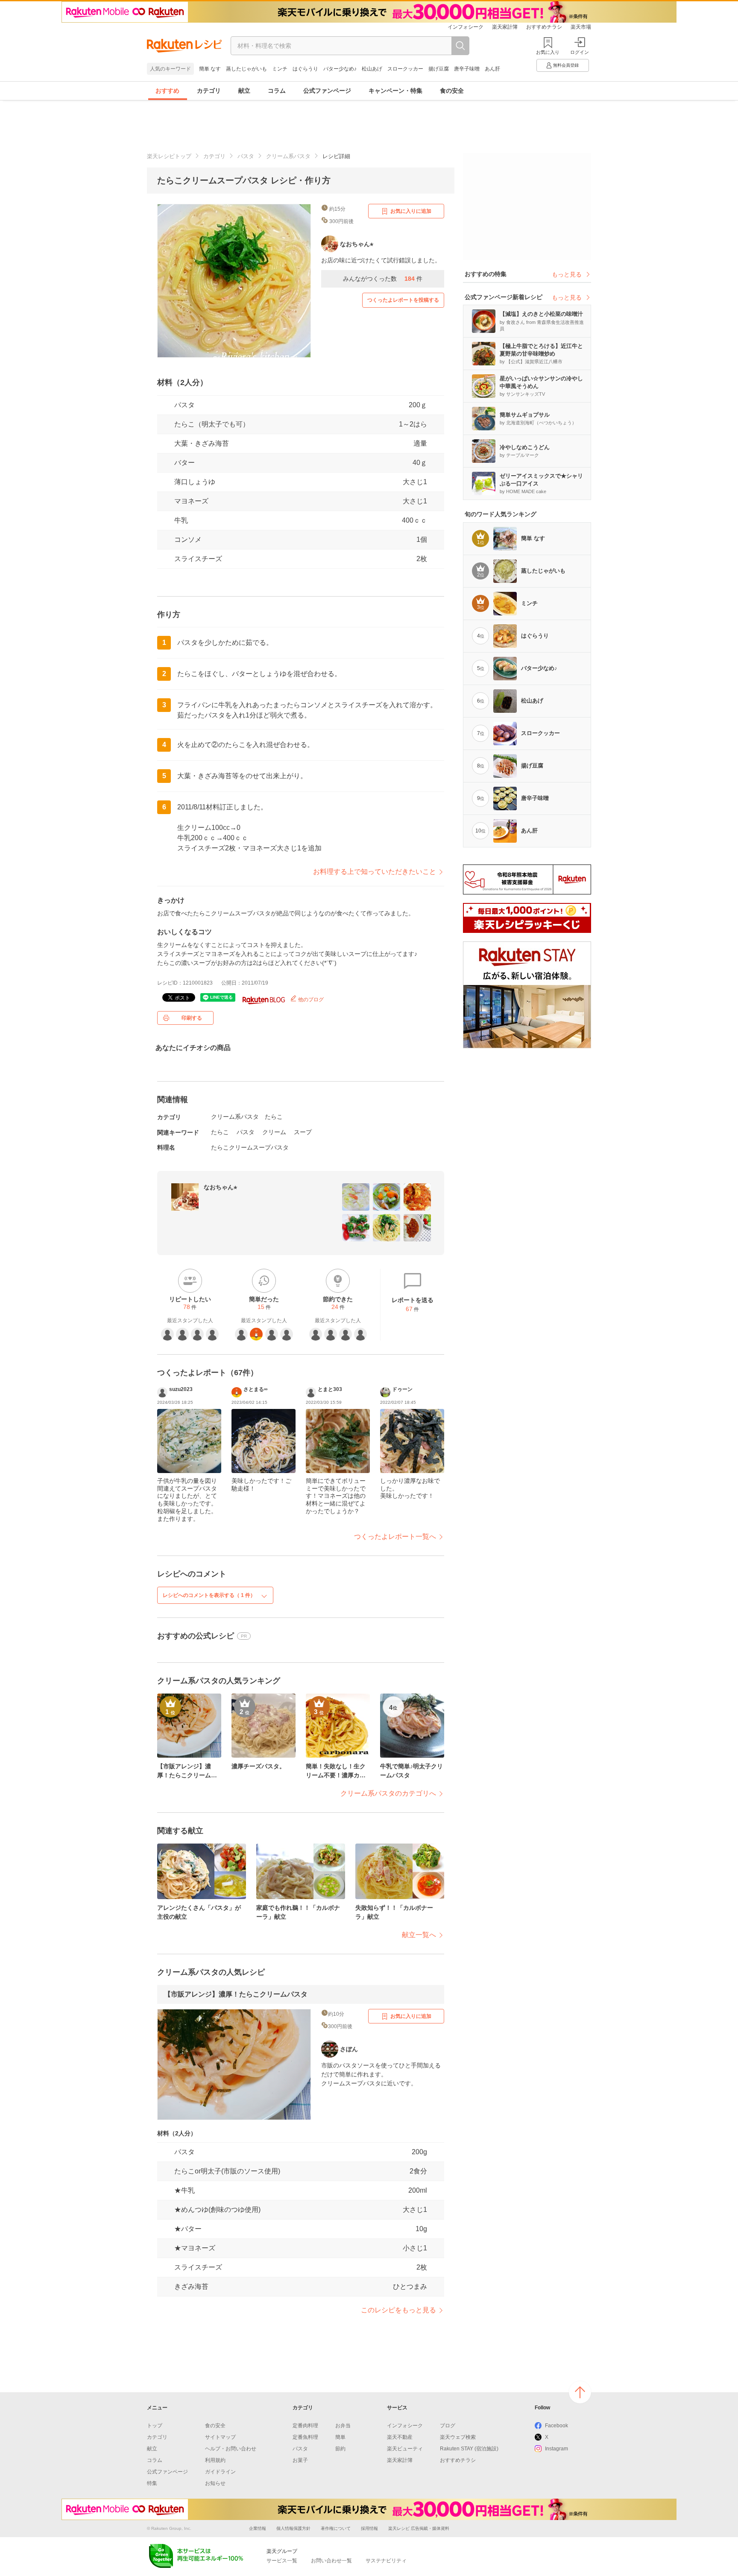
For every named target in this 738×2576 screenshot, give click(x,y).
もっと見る (567, 274)
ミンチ (280, 69)
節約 (340, 2449)
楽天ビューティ (405, 2449)
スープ (303, 1132)
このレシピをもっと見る (398, 2310)
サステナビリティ (386, 2561)
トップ (155, 2426)
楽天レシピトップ (169, 156)
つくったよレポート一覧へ (395, 1536)
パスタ (246, 156)
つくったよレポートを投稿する (403, 300)
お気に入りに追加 (411, 211)
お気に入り (548, 52)
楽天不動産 (400, 2437)
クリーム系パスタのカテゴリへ (388, 1793)
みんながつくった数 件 (383, 279)
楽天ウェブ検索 (458, 2437)
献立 (244, 91)
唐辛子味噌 (467, 69)
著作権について (336, 2528)
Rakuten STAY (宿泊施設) (469, 2449)
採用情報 (369, 2528)
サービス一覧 (282, 2561)
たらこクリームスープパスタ (250, 1147)
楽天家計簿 (505, 27)
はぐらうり (305, 69)
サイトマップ (220, 2437)
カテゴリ (209, 91)
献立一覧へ (419, 1935)
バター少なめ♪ (340, 69)
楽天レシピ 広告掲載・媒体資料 (419, 2528)
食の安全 (452, 91)
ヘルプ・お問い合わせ (231, 2449)
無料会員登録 (566, 65)
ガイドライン (220, 2472)
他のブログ (310, 1000)
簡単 (340, 2437)
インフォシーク (466, 27)
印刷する (192, 1018)
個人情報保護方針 (293, 2528)
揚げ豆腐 (439, 69)
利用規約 (215, 2460)
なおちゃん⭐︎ (220, 1187)
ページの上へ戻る (580, 2392)
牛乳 (181, 520)
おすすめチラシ (544, 27)
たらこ (274, 1117)
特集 (152, 2483)
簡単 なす (210, 69)
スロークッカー (405, 69)
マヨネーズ (191, 501)
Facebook (556, 2426)
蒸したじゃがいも (246, 69)
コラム (277, 91)
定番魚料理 (305, 2437)
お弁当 (343, 2426)
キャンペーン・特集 (395, 91)
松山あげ (372, 69)
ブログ (448, 2426)
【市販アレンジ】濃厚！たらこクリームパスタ (236, 1994)
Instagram (556, 2449)
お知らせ (215, 2483)
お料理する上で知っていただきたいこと (375, 872)
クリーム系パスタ (288, 156)
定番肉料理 (305, 2426)
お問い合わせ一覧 (331, 2561)
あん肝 (492, 69)
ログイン (580, 52)
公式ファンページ (327, 91)
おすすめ (167, 91)
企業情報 (258, 2528)
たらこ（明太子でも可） (212, 424)
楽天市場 (581, 27)
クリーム (274, 1132)
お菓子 (300, 2460)
